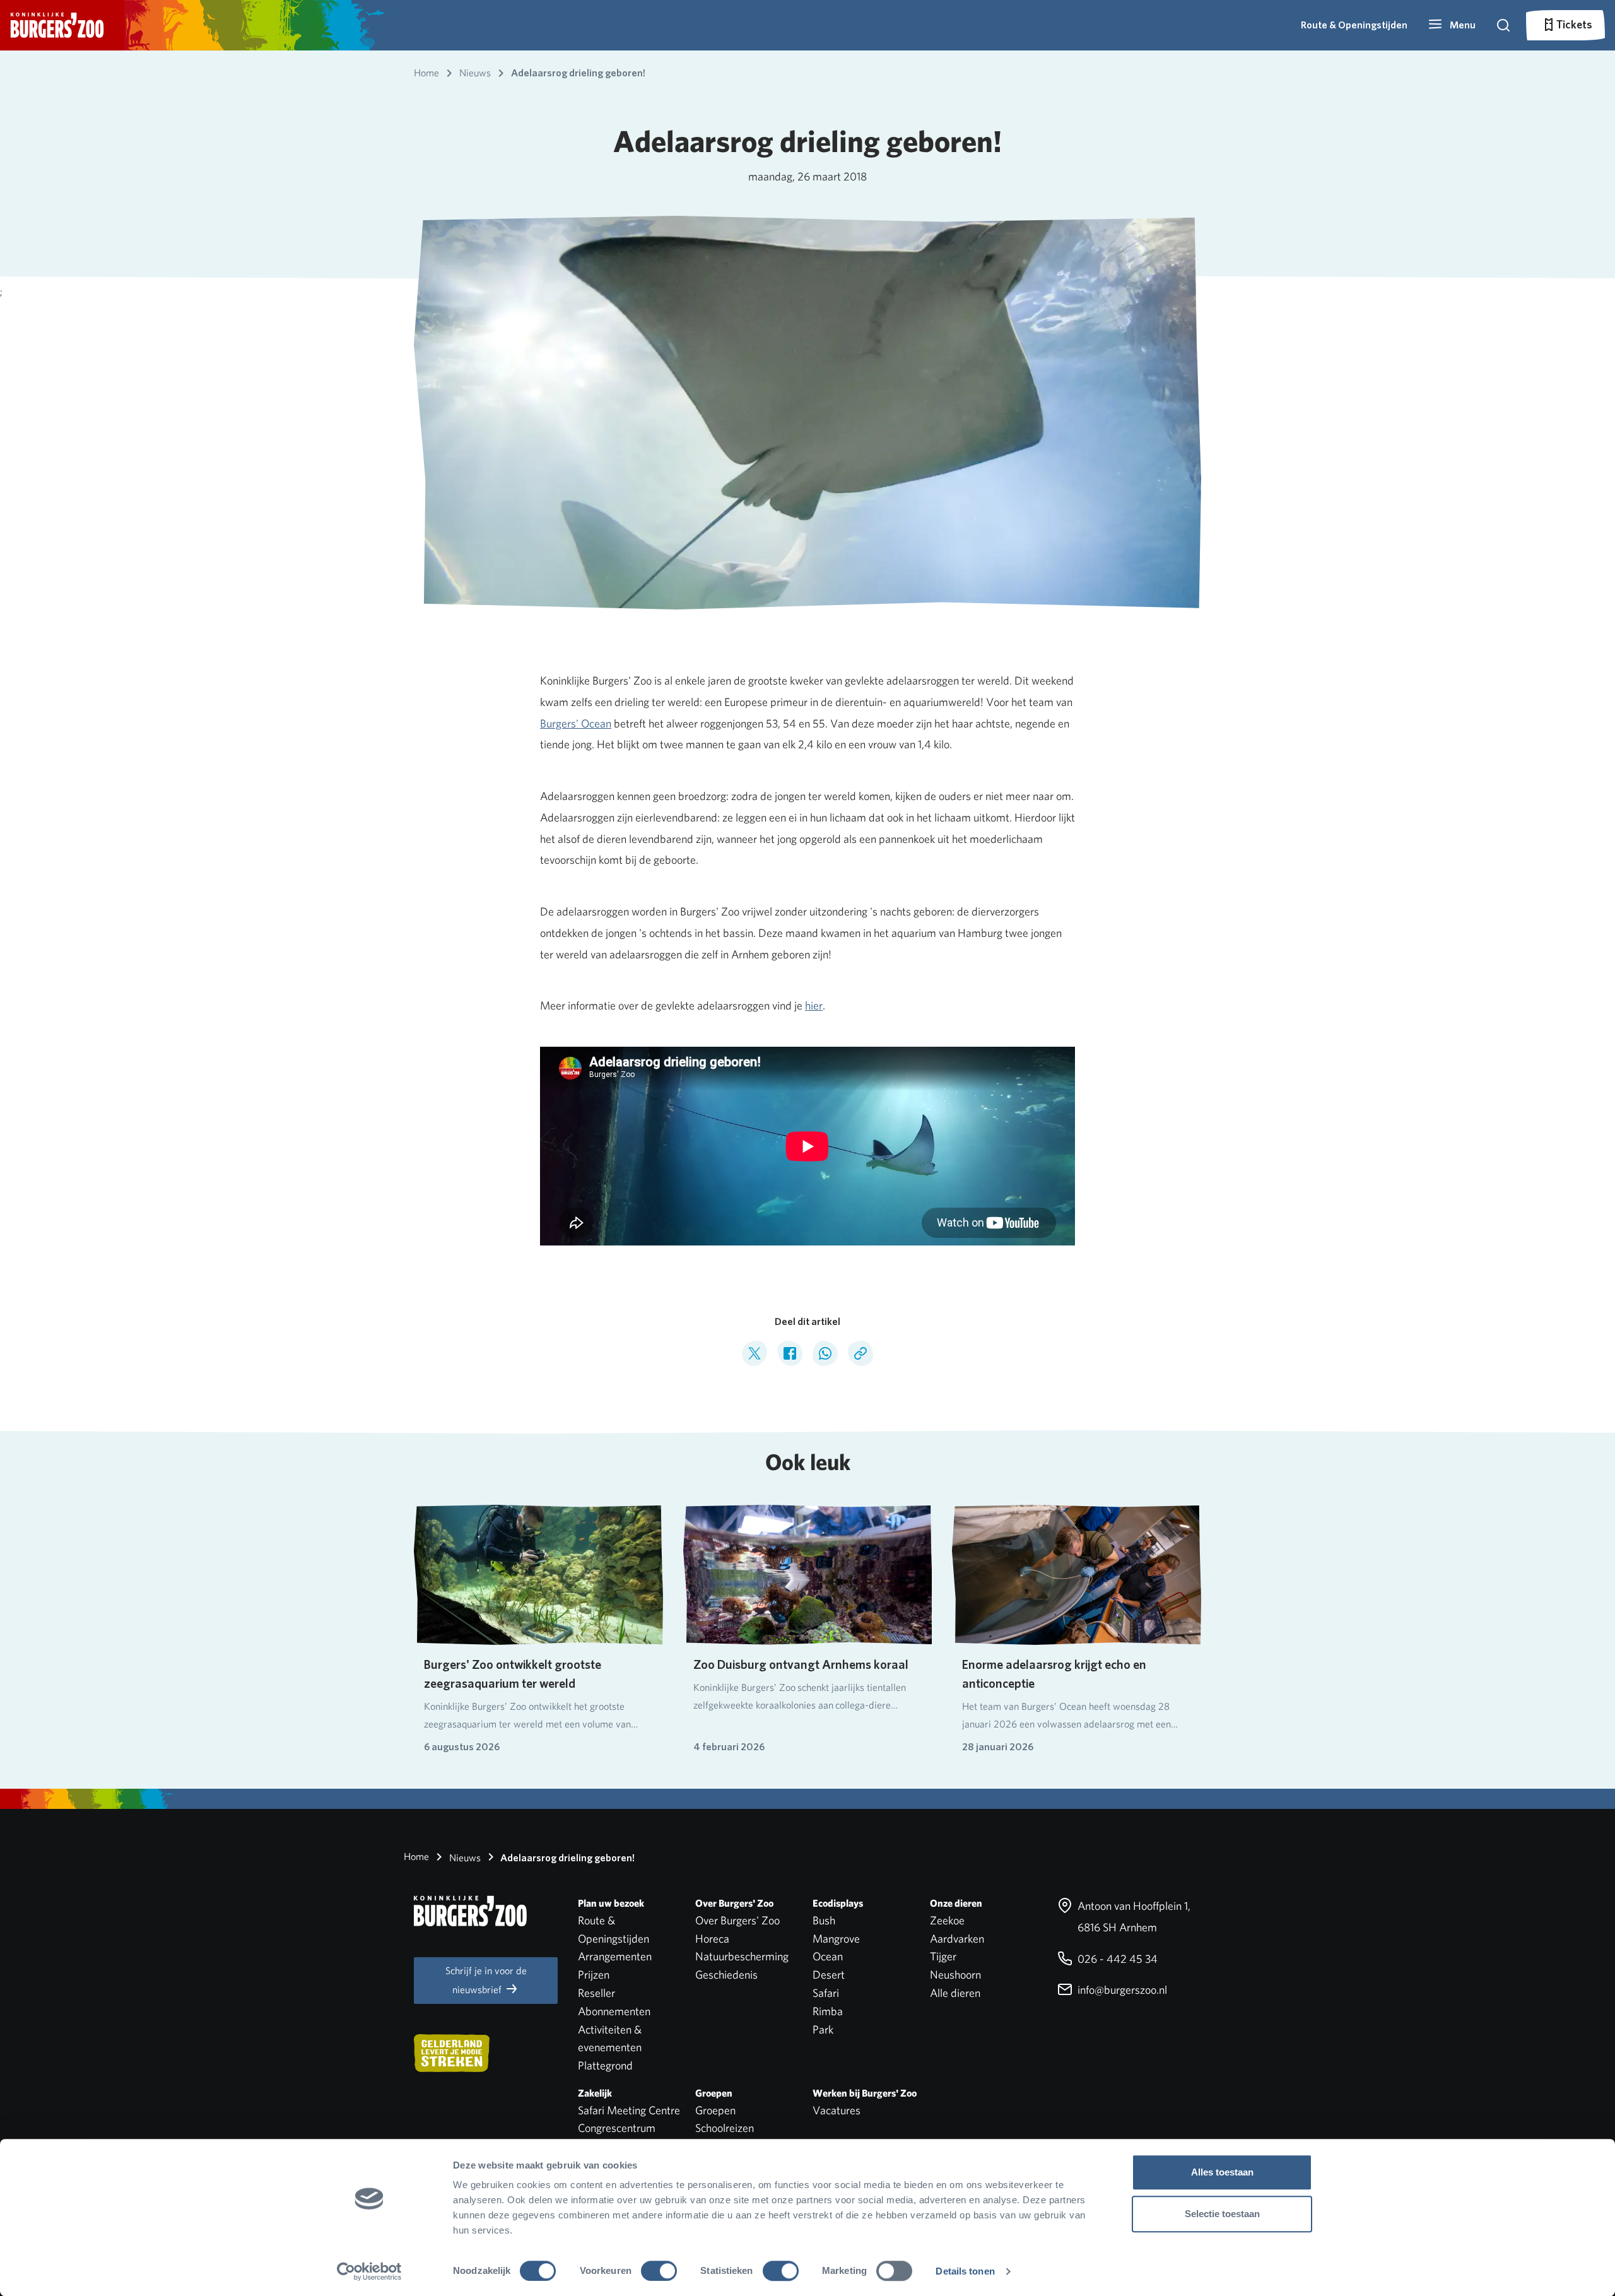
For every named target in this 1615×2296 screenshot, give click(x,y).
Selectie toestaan (1222, 2214)
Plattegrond (605, 2065)
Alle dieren (955, 1993)
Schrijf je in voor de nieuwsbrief (486, 1980)
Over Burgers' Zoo (737, 1920)
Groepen (715, 2110)
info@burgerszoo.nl (1121, 1990)
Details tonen (965, 2271)
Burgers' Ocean (576, 723)
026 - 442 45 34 (1116, 1959)
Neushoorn (955, 1975)
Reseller (596, 1993)
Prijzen (594, 1975)
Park (823, 2029)
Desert (829, 1975)
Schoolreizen (725, 2128)
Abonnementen (614, 2011)
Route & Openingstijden (1354, 25)
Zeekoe (947, 1920)
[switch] (659, 2271)
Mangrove (836, 1939)
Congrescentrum (617, 2128)
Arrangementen (615, 1956)
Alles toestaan (1222, 2172)
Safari (826, 1993)
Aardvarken (957, 1939)
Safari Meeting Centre (629, 2110)
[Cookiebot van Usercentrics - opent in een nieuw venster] (369, 2271)
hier (814, 1005)
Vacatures (837, 2110)
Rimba (828, 2011)
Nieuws (464, 1858)
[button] (1452, 25)
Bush (824, 1920)
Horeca (712, 1939)
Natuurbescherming (742, 1956)
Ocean (828, 1956)
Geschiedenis (726, 1975)
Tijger (943, 1956)
